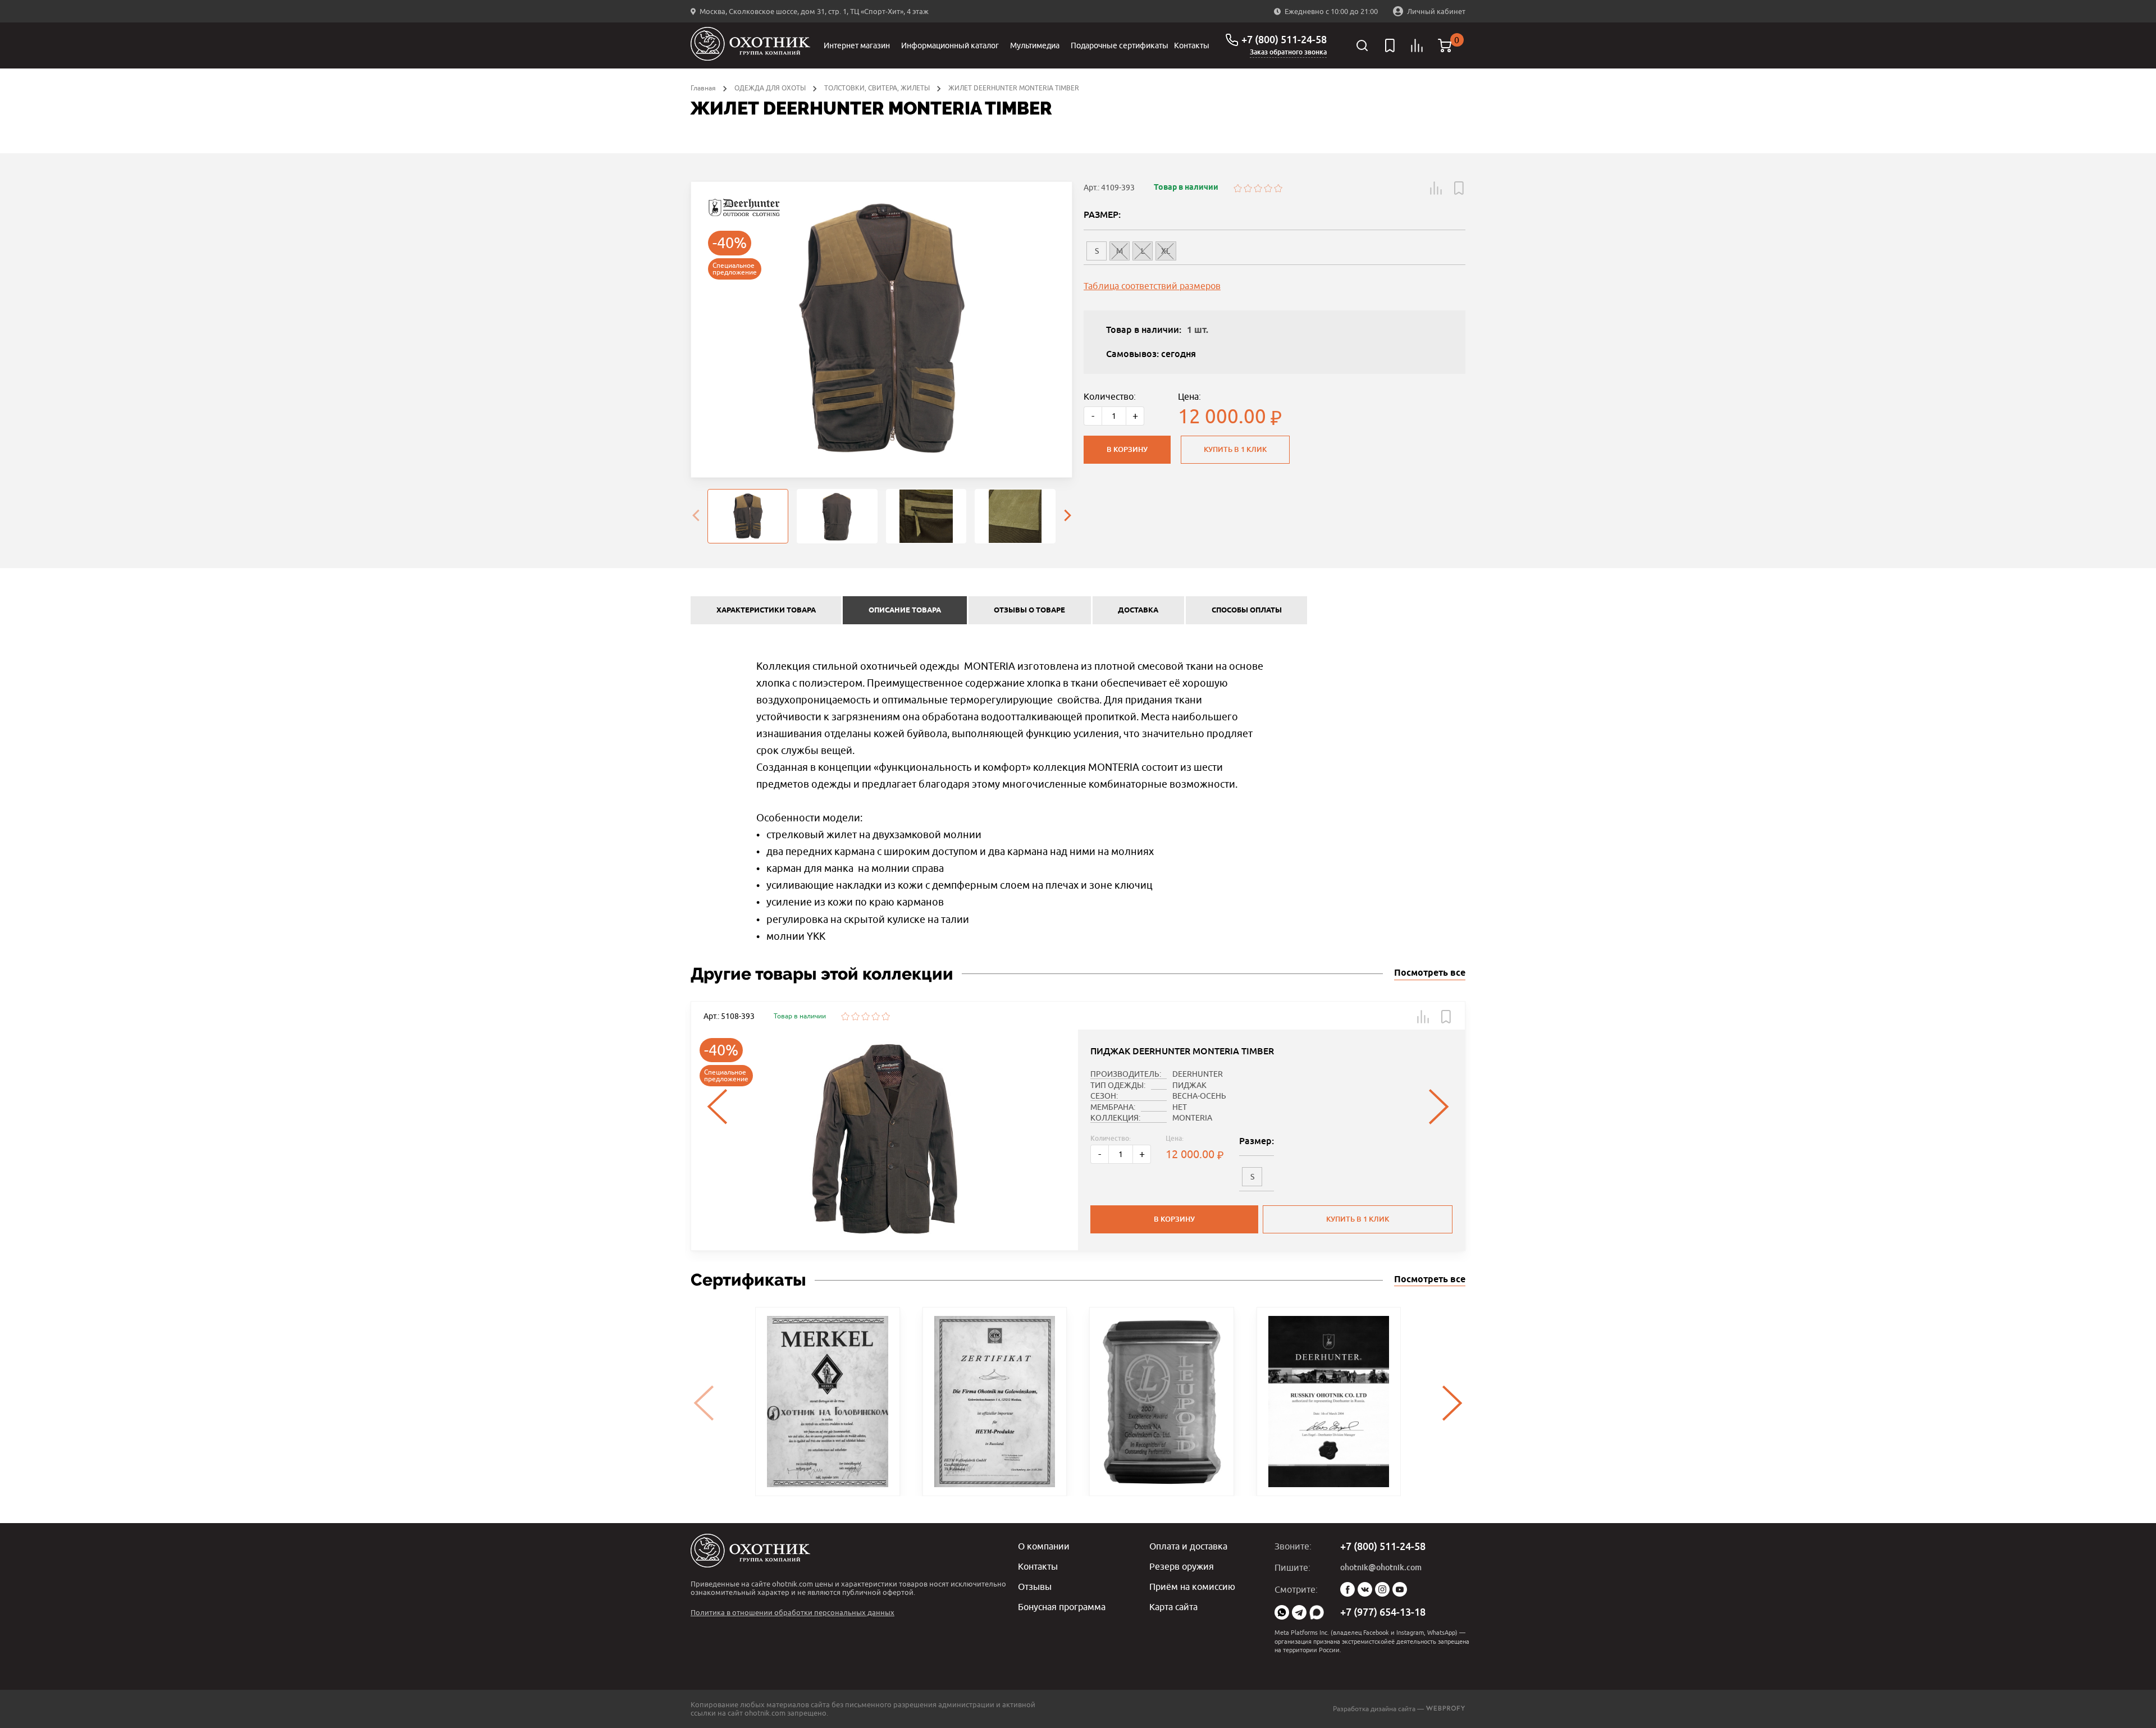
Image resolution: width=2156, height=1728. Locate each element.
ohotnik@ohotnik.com (1381, 1567)
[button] (1436, 188)
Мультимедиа (1035, 45)
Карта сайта (1173, 1607)
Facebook (1347, 1589)
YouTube (1400, 1589)
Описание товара (905, 610)
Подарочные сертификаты (1120, 45)
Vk (1365, 1589)
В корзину (1127, 449)
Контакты (1192, 45)
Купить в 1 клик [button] (1358, 1219)
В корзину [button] (1174, 1219)
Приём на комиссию (1192, 1587)
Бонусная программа (1062, 1607)
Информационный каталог (950, 45)
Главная (703, 88)
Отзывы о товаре (1029, 610)
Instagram (1382, 1589)
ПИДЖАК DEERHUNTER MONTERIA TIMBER (1182, 1051)
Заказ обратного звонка (1288, 52)
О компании (1044, 1546)
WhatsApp (1282, 1612)
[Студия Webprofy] (1445, 1709)
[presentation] (696, 516)
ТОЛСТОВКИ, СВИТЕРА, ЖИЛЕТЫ (877, 88)
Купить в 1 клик (1235, 449)
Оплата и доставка (1188, 1546)
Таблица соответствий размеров (1152, 286)
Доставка (1138, 610)
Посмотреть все (1430, 973)
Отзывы (1035, 1587)
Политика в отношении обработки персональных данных (792, 1612)
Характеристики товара (766, 610)
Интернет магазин (857, 45)
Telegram (1299, 1612)
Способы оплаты (1247, 610)
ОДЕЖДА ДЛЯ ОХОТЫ (770, 88)
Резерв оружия (1182, 1566)
